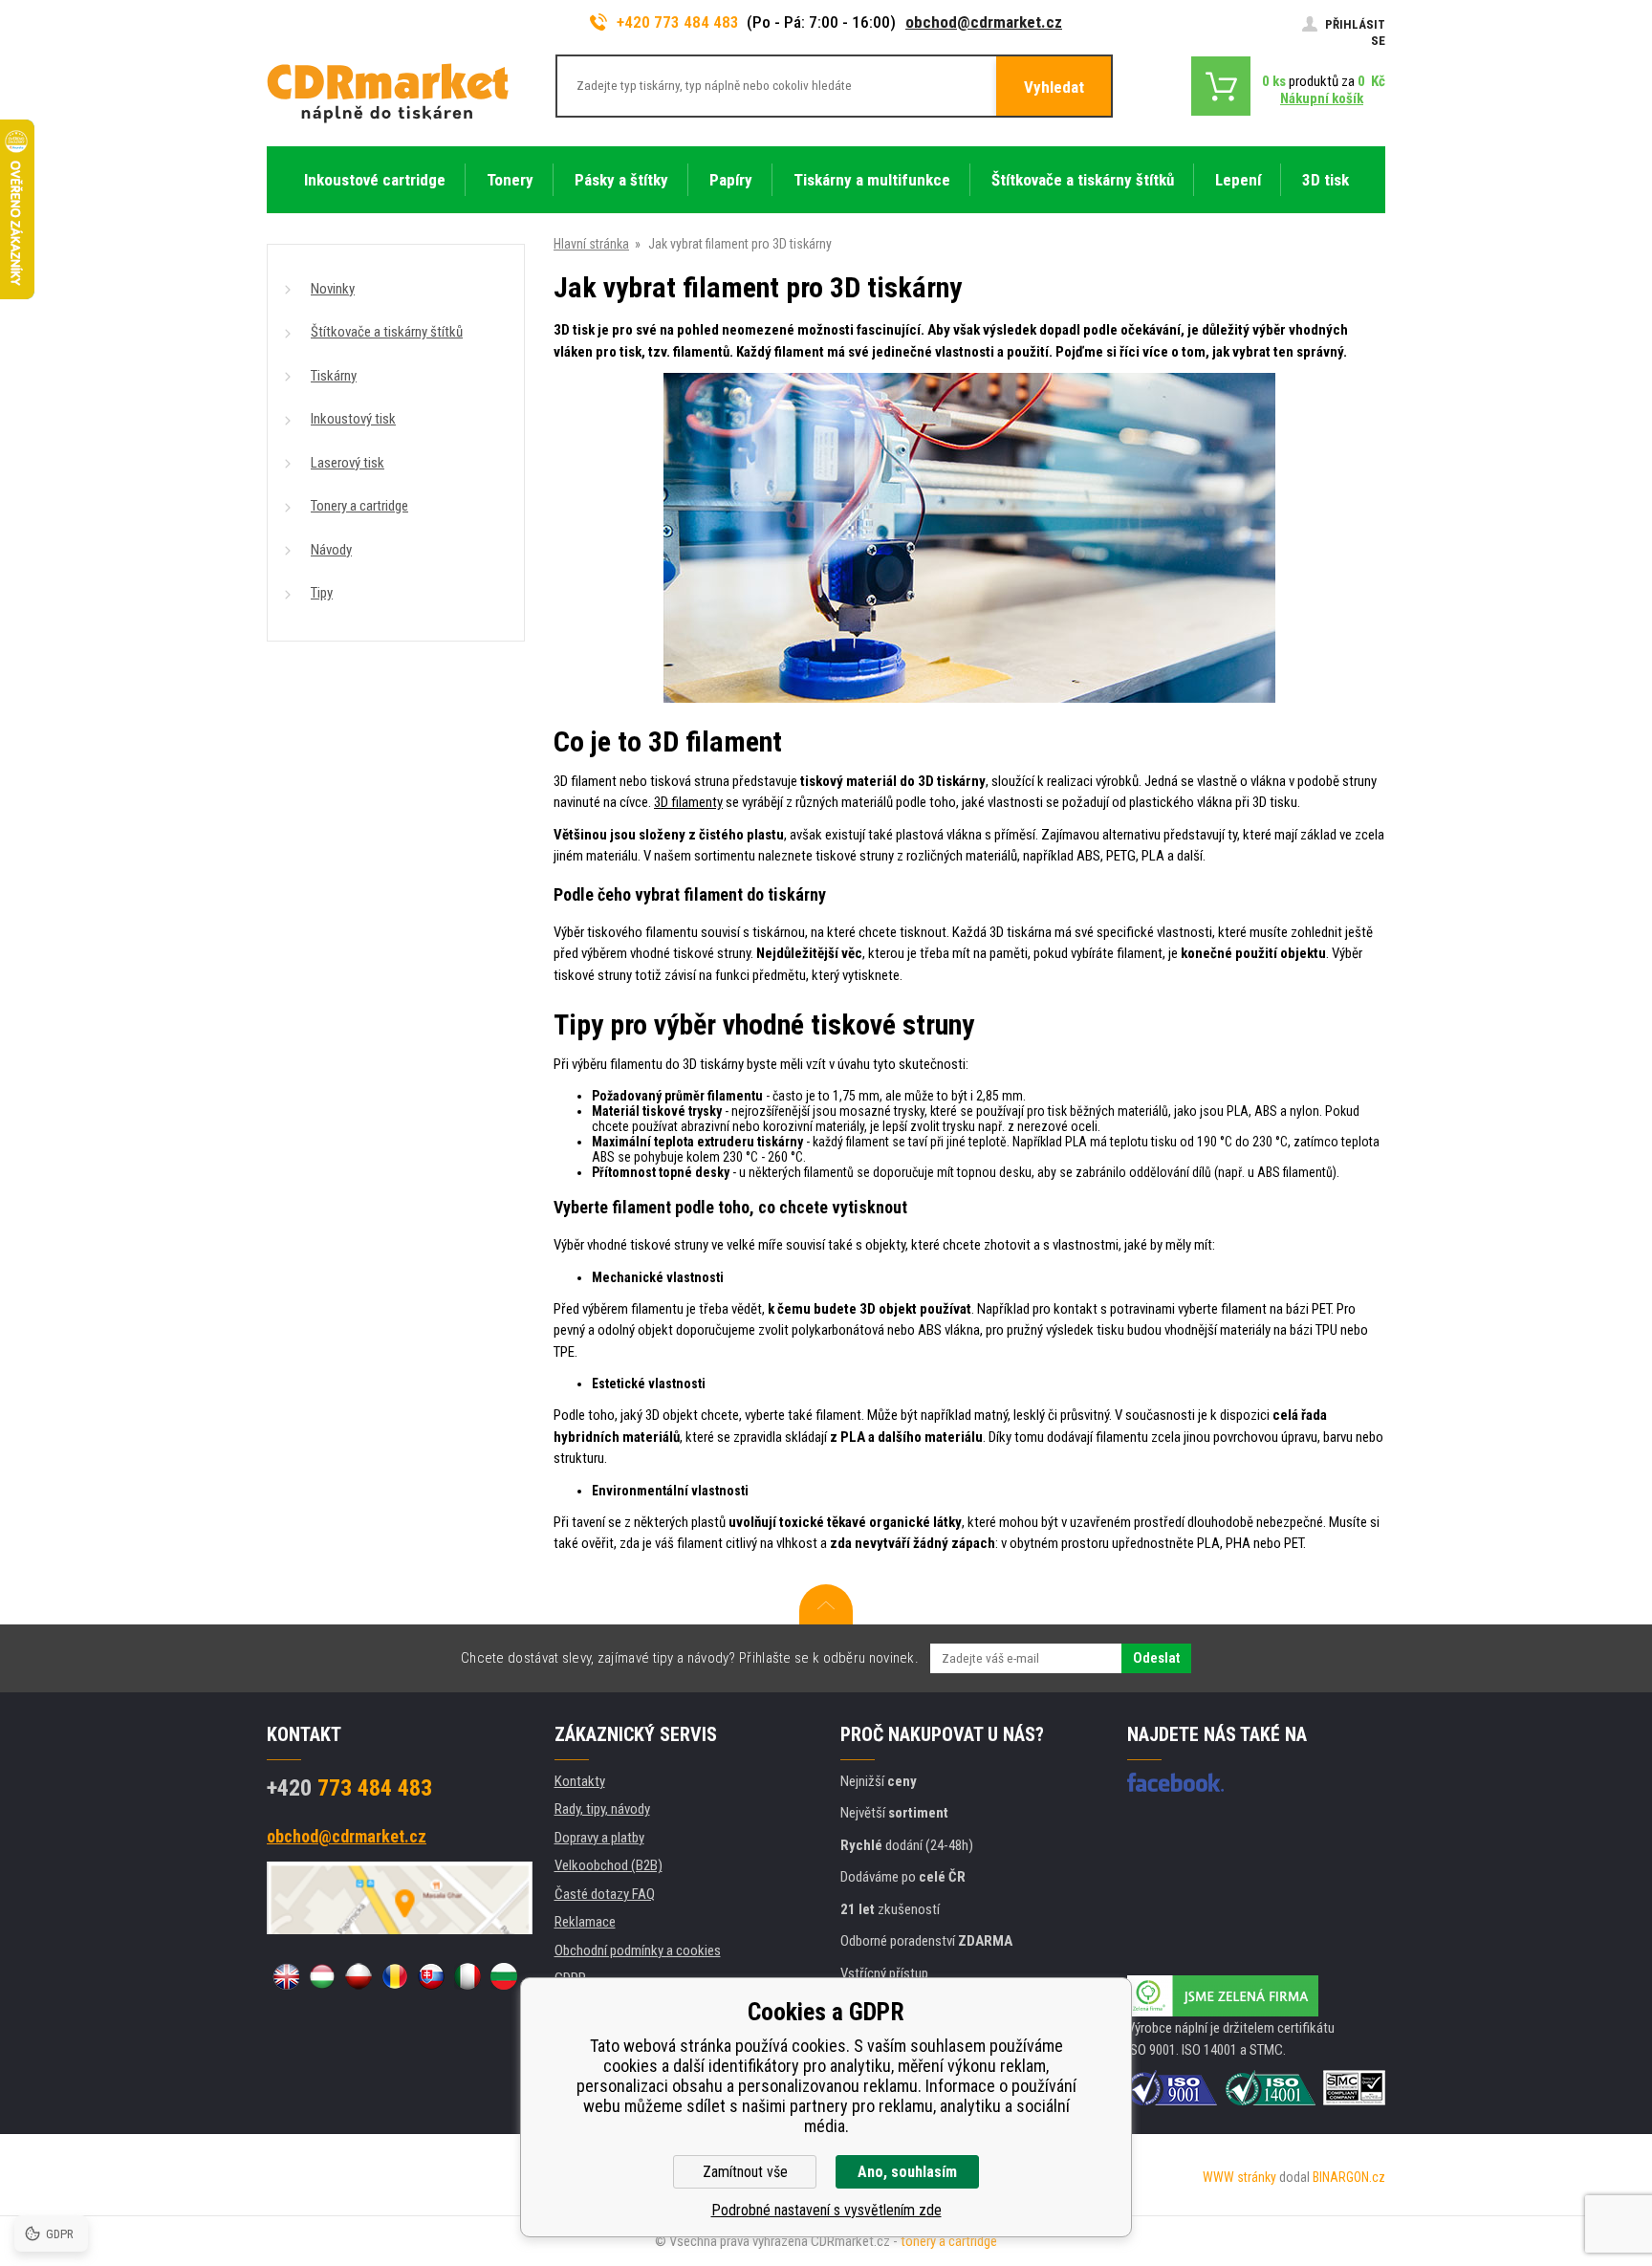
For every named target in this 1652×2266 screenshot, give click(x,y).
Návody (331, 550)
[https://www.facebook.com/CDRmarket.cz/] (1175, 1782)
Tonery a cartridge (359, 506)
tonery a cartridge (949, 2241)
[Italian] (467, 1976)
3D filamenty (688, 802)
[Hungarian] (322, 1976)
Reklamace (585, 1922)
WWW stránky (1239, 2177)
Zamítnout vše (745, 2172)
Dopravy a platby (599, 1838)
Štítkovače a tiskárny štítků (387, 332)
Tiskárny (334, 376)
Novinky (333, 289)
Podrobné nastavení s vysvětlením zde (826, 2210)
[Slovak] (431, 1976)
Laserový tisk (348, 463)
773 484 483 (349, 1788)
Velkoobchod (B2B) (609, 1865)
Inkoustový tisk (353, 419)
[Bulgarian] (504, 1976)
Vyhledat (1054, 87)
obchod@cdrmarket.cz (984, 22)
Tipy (322, 593)
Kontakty (580, 1781)
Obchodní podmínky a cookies (638, 1950)
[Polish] (359, 1976)
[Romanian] (395, 1976)
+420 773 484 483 (678, 22)
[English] (286, 1976)
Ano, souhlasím (907, 2172)
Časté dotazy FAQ (605, 1894)
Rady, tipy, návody (602, 1809)
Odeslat (1156, 1658)
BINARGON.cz (1349, 2177)
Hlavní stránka (591, 244)
